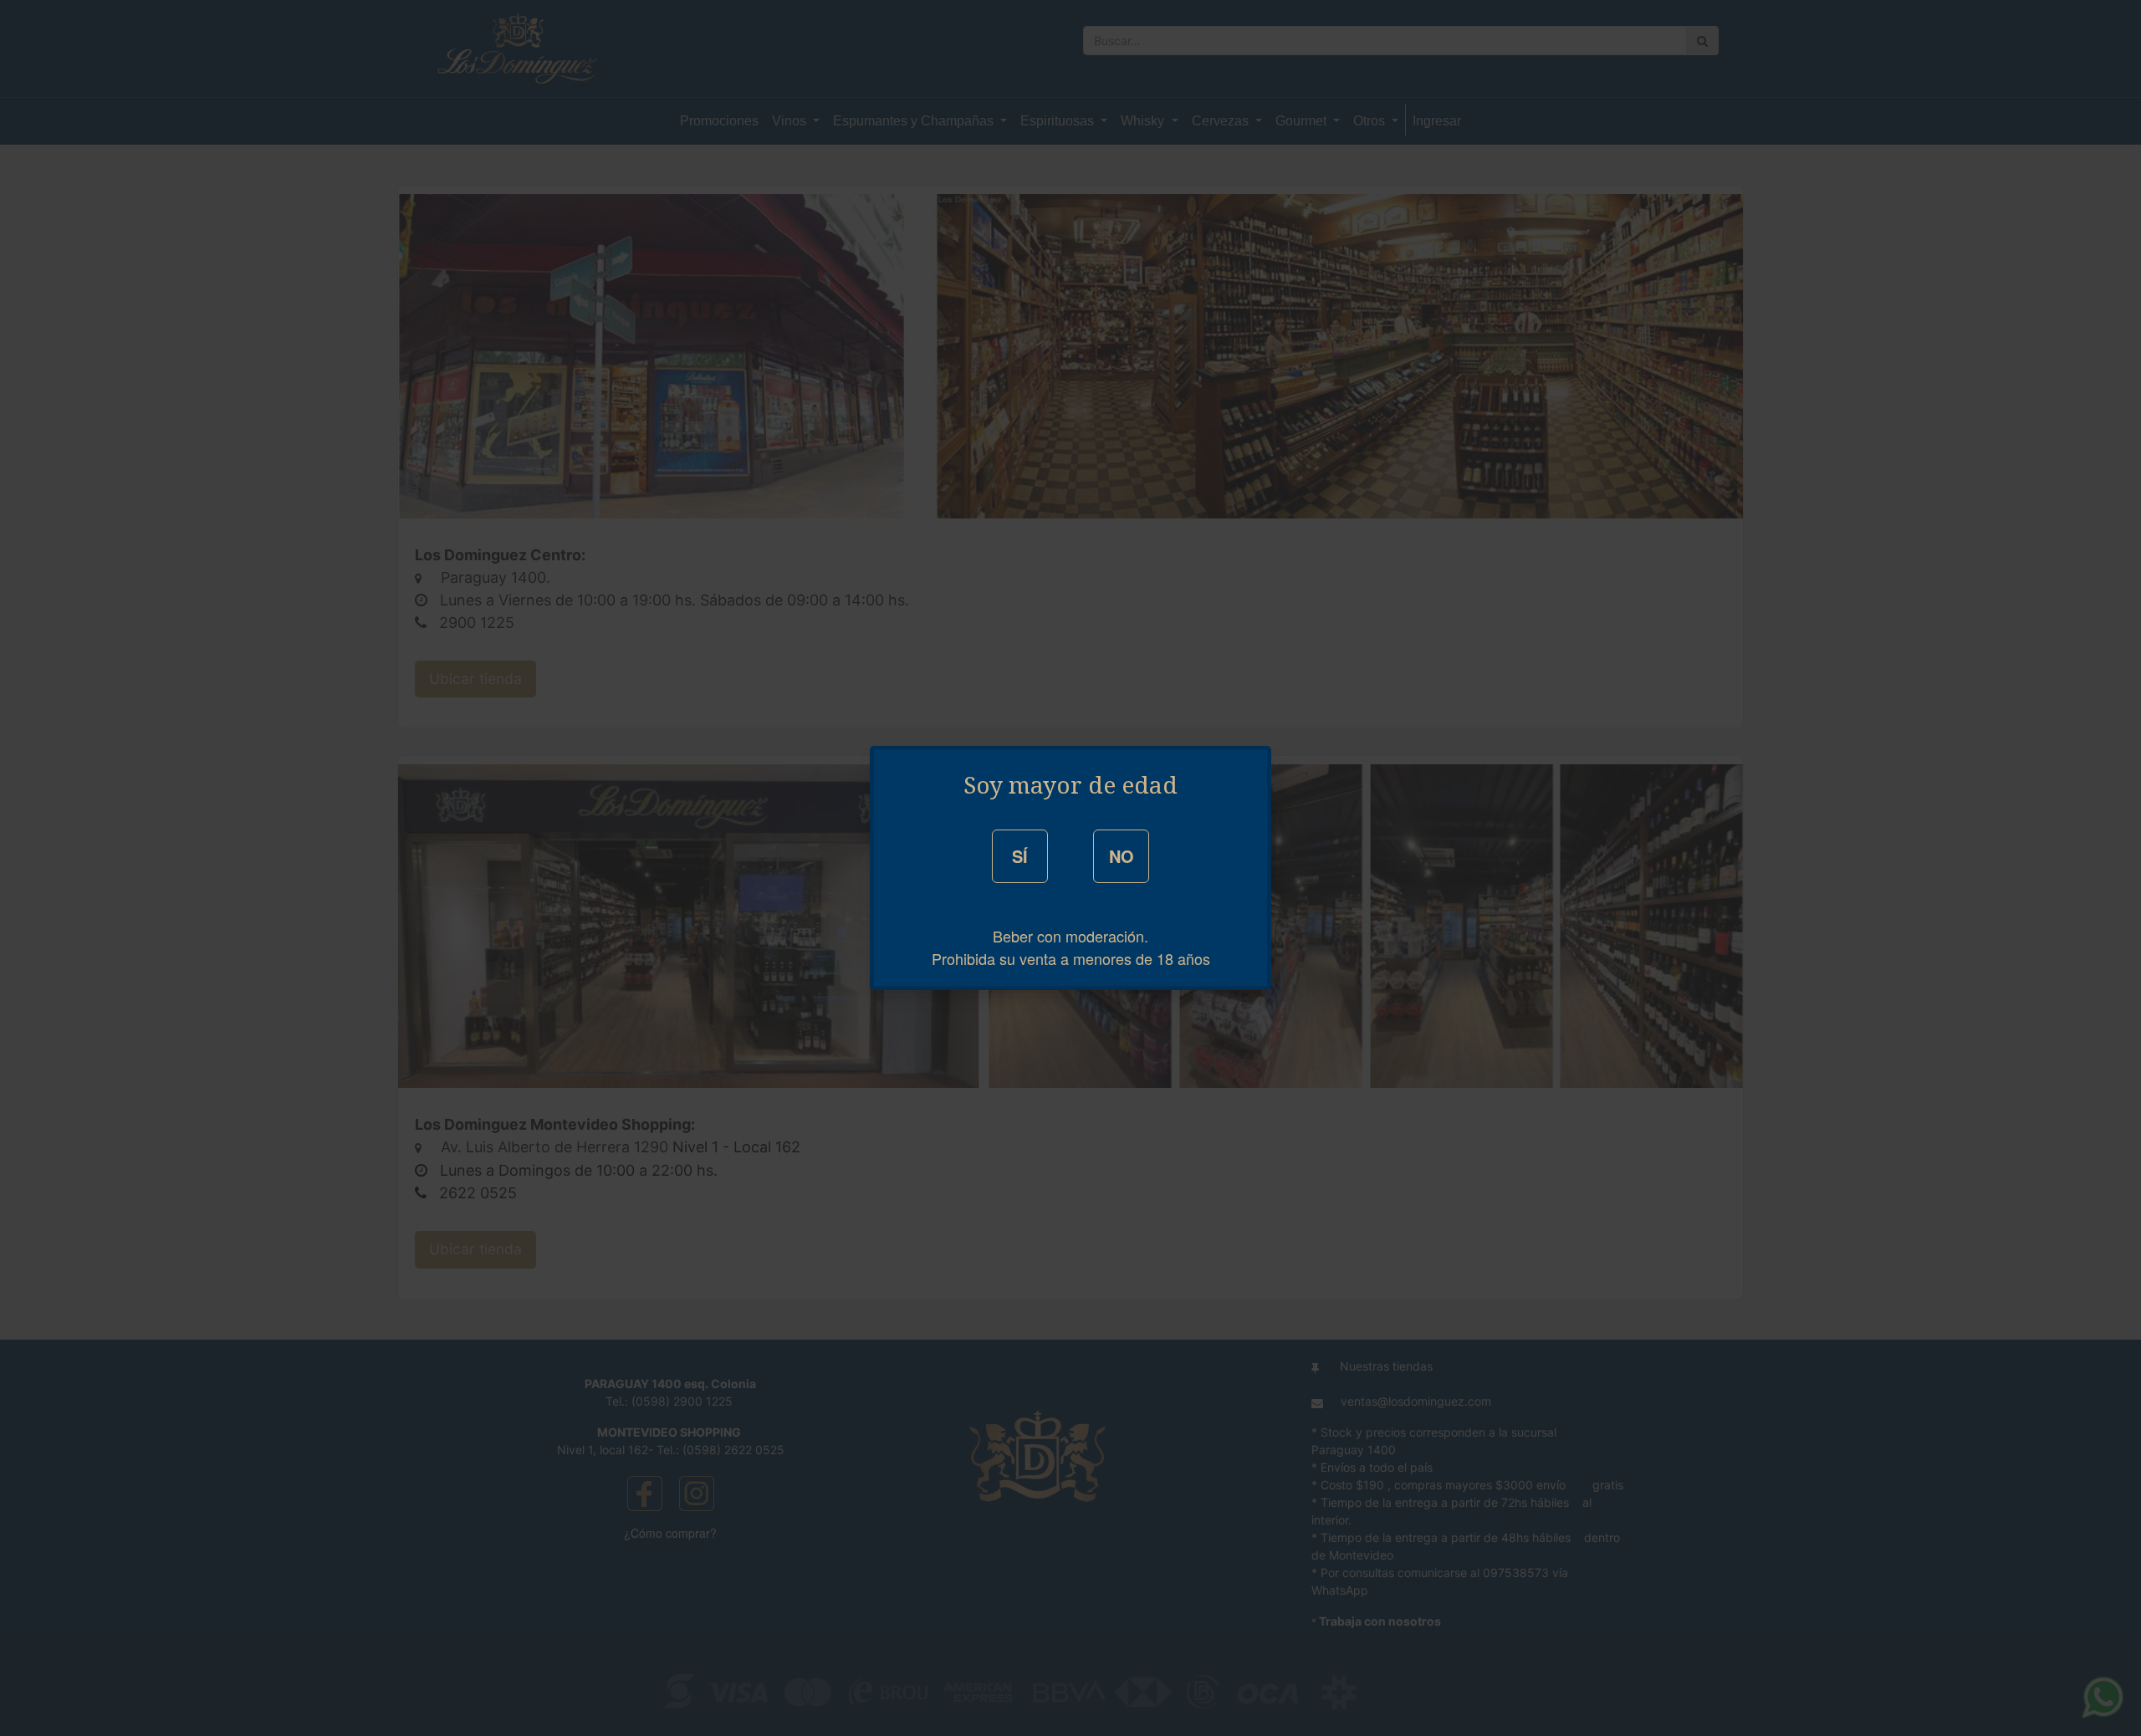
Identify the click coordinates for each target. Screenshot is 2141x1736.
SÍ (1020, 856)
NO (1122, 856)
